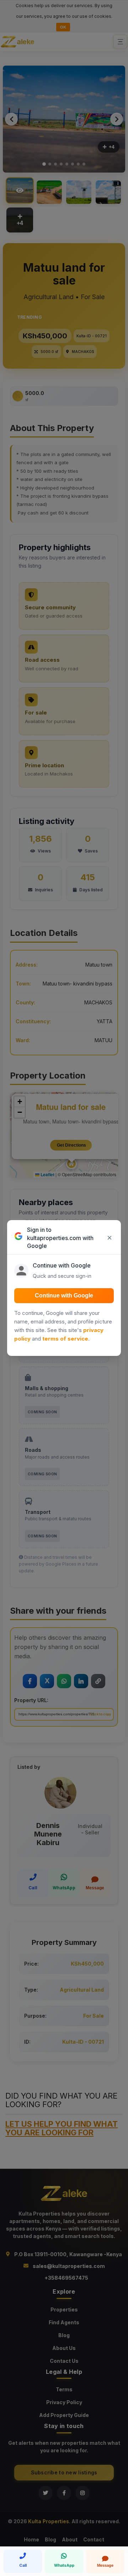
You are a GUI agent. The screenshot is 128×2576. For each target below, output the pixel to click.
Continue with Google (64, 1295)
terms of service (65, 1339)
